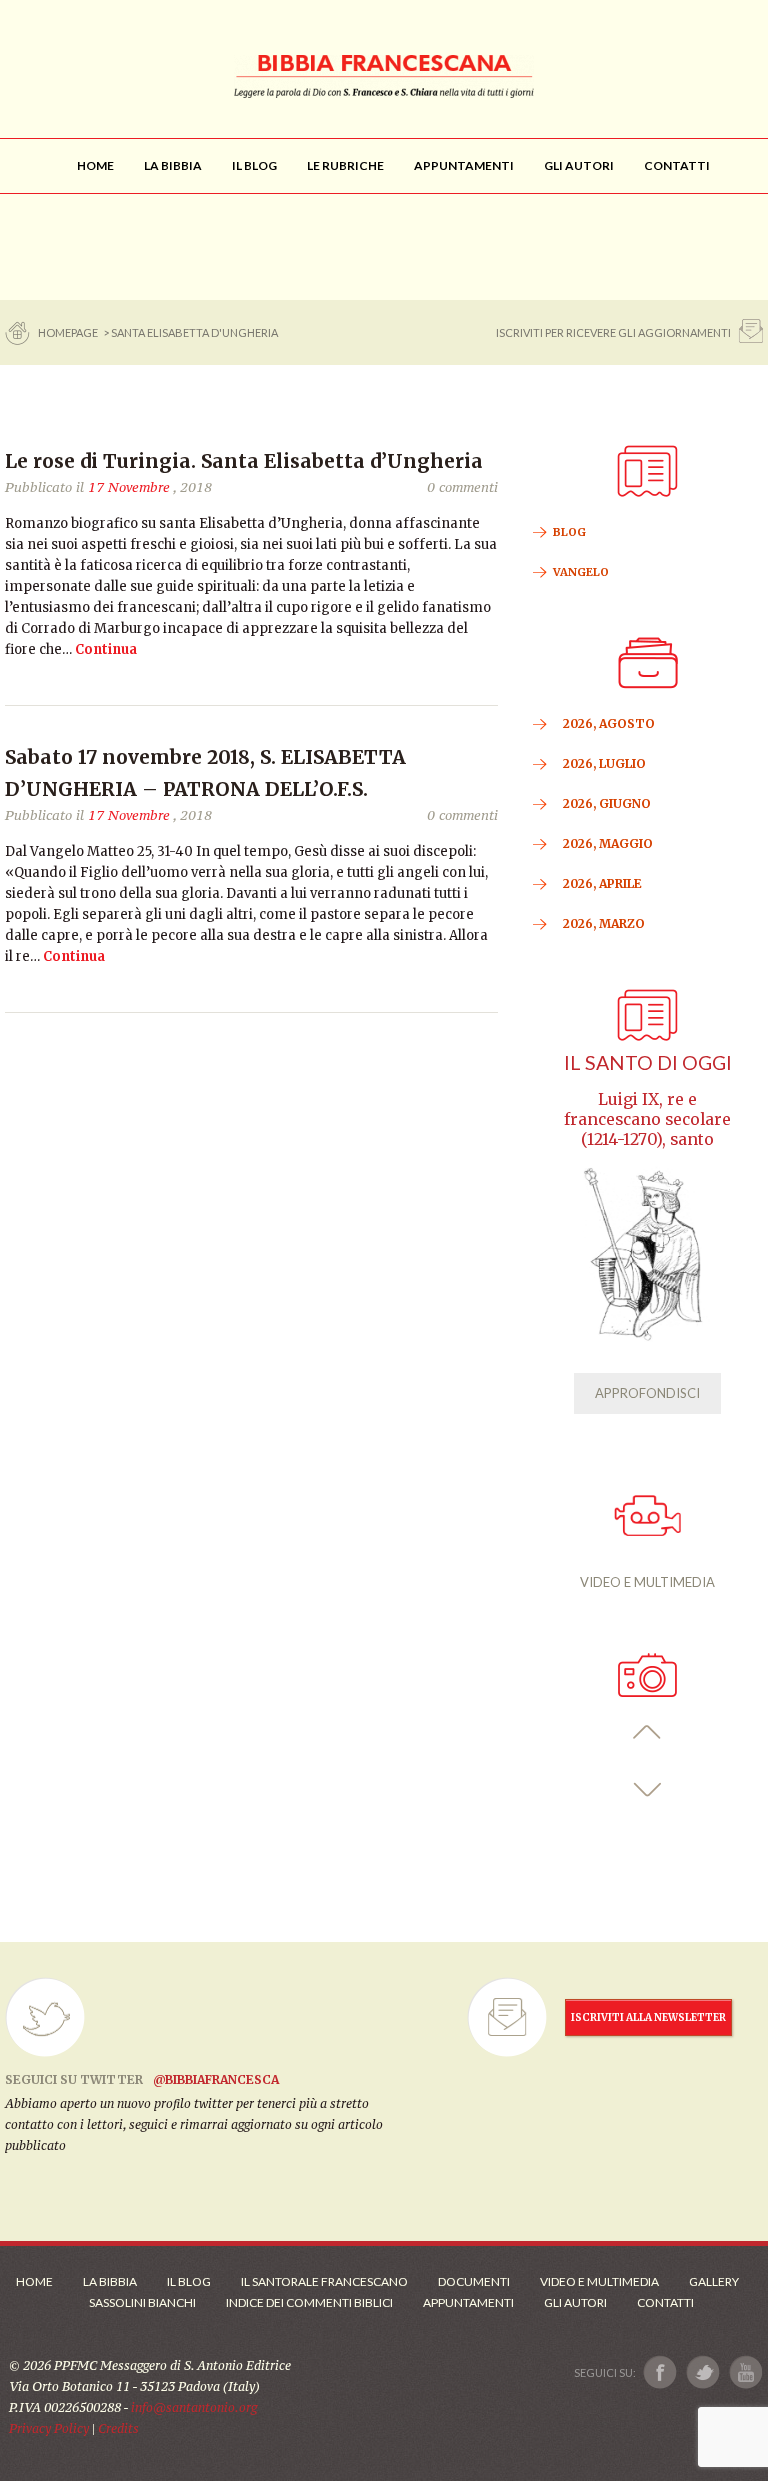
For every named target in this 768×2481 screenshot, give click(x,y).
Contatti (665, 2302)
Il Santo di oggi (648, 1062)
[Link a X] (702, 2372)
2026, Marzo (604, 923)
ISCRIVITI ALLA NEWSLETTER (648, 2017)
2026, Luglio (604, 763)
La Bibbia (110, 2281)
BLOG (569, 532)
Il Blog (189, 2281)
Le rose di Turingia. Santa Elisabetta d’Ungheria (244, 461)
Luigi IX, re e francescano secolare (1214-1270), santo (647, 1119)
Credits (118, 2428)
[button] (647, 1732)
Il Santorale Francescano (324, 2281)
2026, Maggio (608, 843)
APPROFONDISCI (647, 1393)
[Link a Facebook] (660, 2372)
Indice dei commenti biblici (309, 2302)
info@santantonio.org (194, 2407)
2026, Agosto (609, 723)
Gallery (714, 2281)
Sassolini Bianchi (142, 2302)
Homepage (69, 332)
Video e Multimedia (599, 2281)
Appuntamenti (468, 2302)
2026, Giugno (607, 803)
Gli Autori (575, 2302)
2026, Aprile (602, 883)
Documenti (474, 2281)
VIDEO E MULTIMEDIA (647, 1582)
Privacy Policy (49, 2428)
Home (34, 2281)
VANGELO (581, 572)
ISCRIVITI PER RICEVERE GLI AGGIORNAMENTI (613, 332)
